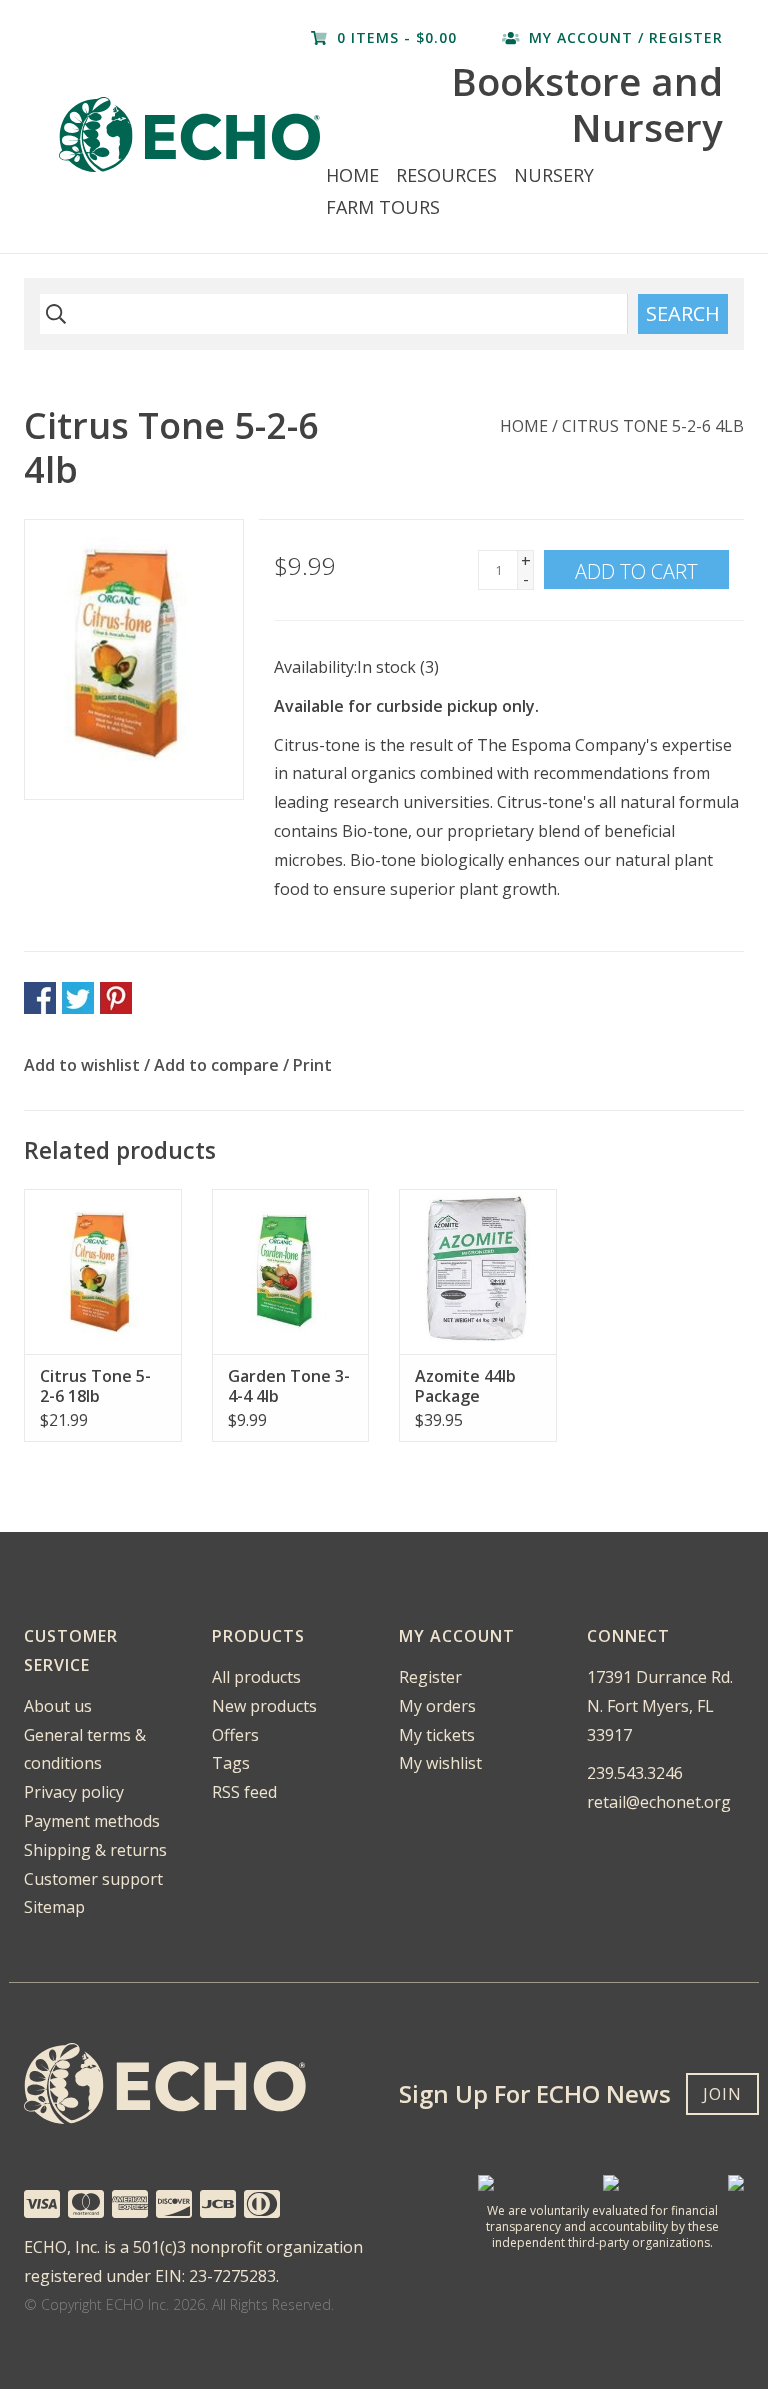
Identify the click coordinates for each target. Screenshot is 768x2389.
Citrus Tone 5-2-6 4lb (653, 426)
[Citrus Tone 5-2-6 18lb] (103, 1271)
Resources (446, 175)
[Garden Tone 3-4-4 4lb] (291, 1271)
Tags (231, 1763)
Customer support (93, 1879)
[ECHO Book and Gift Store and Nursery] (189, 134)
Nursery (554, 175)
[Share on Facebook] (40, 998)
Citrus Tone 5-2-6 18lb (95, 1386)
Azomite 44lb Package (465, 1386)
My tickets (437, 1735)
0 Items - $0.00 (397, 37)
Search (683, 313)
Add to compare (218, 1065)
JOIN (722, 2094)
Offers (235, 1735)
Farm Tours (383, 207)
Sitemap (54, 1907)
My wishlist (440, 1763)
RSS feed (244, 1792)
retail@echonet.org (659, 1802)
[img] (53, 314)
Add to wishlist (82, 1065)
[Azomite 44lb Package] (478, 1271)
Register (430, 1677)
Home (352, 175)
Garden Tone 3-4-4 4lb (289, 1386)
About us (58, 1706)
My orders (437, 1706)
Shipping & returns (95, 1850)
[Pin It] (116, 998)
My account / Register (623, 37)
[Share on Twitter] (78, 998)
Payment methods (92, 1821)
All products (256, 1677)
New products (264, 1706)
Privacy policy (74, 1792)
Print (312, 1065)
